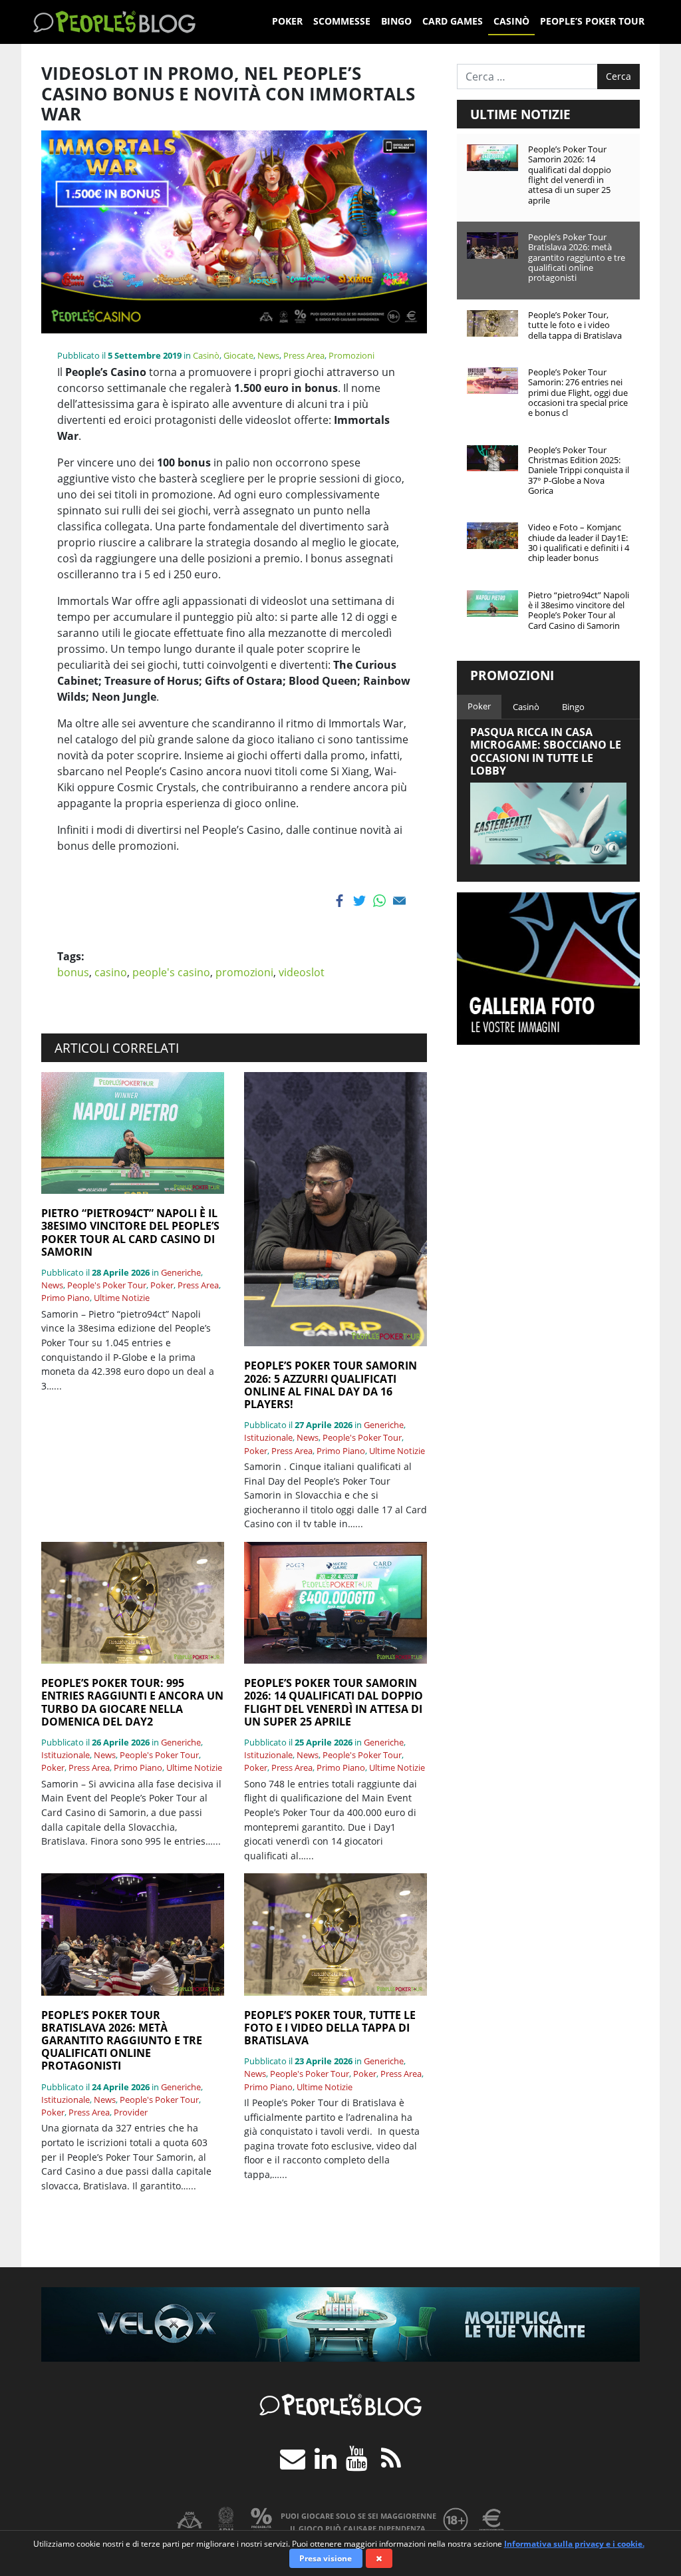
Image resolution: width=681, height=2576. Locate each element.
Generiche (181, 1272)
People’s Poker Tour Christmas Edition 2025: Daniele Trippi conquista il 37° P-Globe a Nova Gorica (579, 470)
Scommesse (342, 21)
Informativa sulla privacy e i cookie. (574, 2544)
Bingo (396, 21)
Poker (287, 21)
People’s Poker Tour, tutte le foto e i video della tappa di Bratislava (330, 2028)
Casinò (511, 21)
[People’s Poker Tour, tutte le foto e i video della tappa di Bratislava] (336, 1934)
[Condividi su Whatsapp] (381, 901)
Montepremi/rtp (491, 2520)
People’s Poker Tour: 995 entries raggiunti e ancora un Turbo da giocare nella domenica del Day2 (132, 1703)
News (268, 355)
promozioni (244, 972)
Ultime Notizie (122, 1298)
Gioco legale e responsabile (190, 2520)
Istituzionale (268, 1437)
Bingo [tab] (573, 707)
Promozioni (351, 355)
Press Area (304, 355)
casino (111, 972)
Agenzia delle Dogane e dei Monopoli (225, 2520)
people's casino (171, 972)
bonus (73, 972)
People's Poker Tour (107, 1285)
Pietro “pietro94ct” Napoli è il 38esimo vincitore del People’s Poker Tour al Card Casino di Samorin (130, 1233)
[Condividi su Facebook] (341, 901)
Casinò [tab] (526, 707)
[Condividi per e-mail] (401, 901)
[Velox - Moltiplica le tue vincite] (340, 2323)
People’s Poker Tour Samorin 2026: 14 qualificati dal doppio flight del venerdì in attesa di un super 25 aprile (334, 1703)
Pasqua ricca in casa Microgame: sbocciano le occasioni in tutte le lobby (546, 751)
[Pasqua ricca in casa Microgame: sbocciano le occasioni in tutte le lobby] (548, 824)
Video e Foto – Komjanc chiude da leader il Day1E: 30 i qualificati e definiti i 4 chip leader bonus (579, 542)
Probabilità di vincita (261, 2520)
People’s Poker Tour (592, 21)
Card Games (453, 21)
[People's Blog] (114, 22)
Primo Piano (66, 1298)
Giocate (238, 355)
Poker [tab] (479, 706)
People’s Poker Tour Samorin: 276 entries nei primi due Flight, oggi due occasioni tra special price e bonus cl (578, 392)
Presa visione (326, 2558)
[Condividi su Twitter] (361, 901)
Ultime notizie (520, 114)
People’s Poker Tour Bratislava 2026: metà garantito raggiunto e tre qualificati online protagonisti (122, 2041)
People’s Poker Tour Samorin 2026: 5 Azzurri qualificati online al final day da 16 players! (331, 1385)
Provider (131, 2112)
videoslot (302, 972)
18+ (456, 2520)
